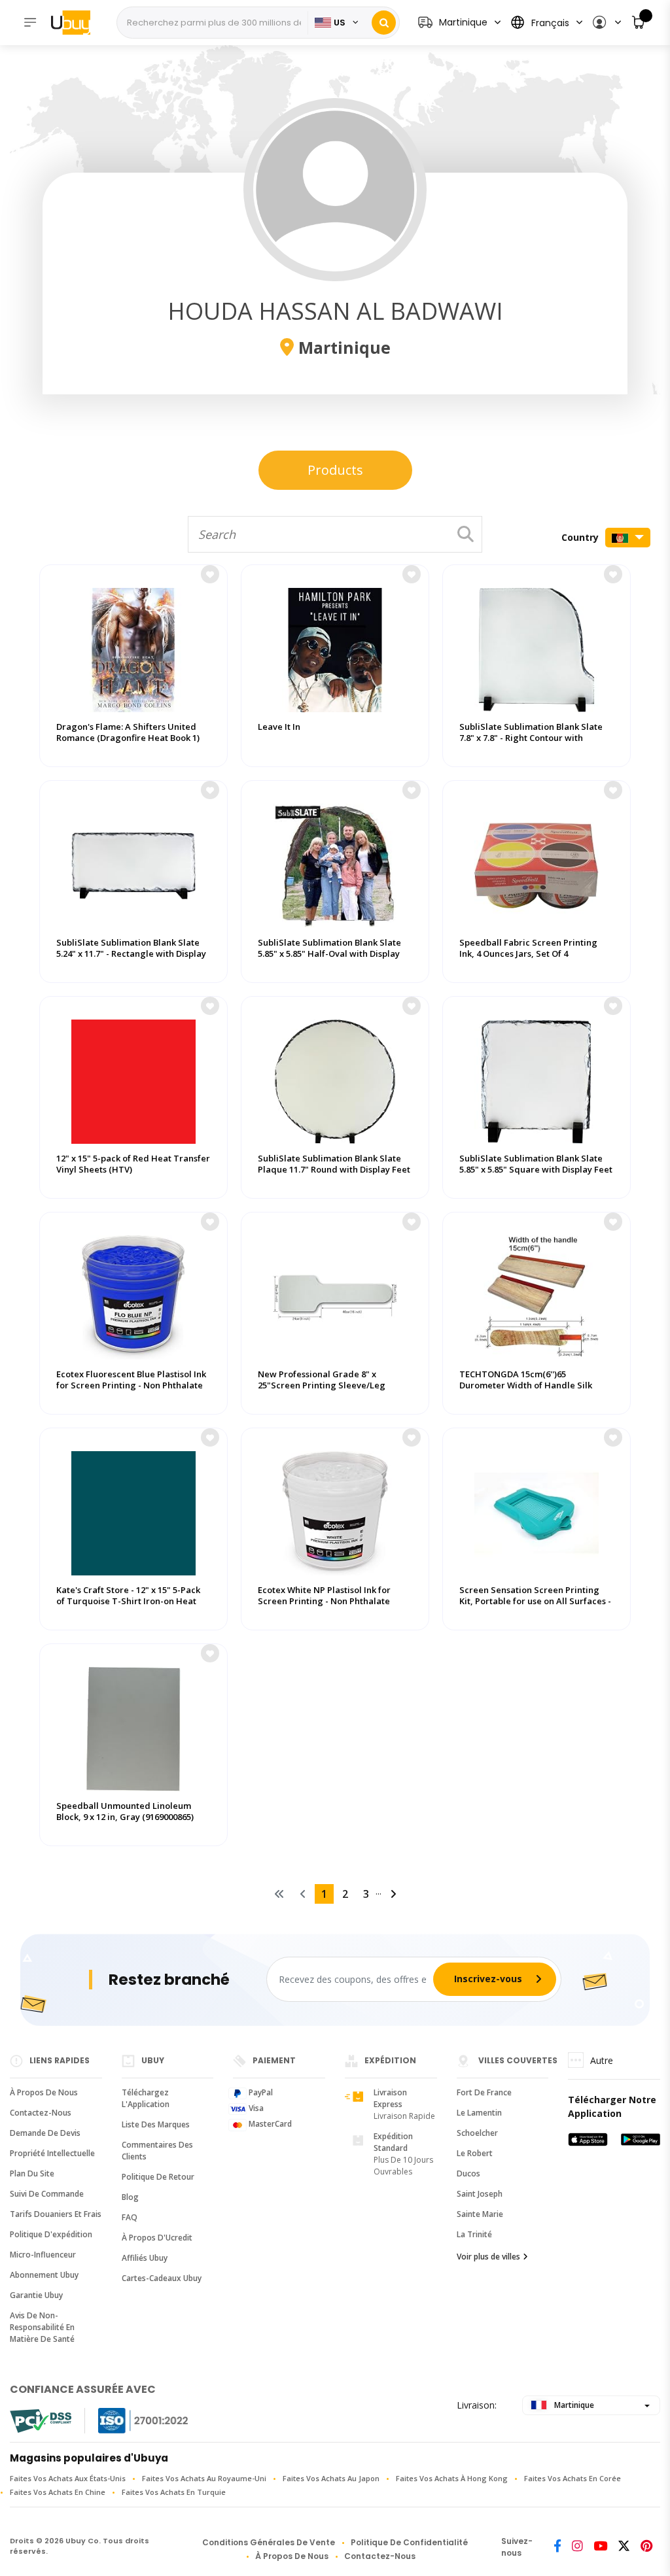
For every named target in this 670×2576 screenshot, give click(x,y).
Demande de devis (45, 2133)
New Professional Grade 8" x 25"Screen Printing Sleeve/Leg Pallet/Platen (322, 1385)
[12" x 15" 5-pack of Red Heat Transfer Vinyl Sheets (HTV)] (133, 1078)
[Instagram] (577, 2547)
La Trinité (474, 2234)
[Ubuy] (77, 22)
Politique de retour (158, 2177)
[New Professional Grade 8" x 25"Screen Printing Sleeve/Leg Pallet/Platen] (335, 1294)
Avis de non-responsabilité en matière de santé (42, 2327)
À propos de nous (44, 2092)
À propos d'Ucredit (157, 2238)
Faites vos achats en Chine (58, 2492)
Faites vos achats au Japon (331, 2478)
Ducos (468, 2173)
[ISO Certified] (130, 2421)
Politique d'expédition (51, 2234)
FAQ (130, 2217)
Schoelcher (477, 2133)
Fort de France (484, 2092)
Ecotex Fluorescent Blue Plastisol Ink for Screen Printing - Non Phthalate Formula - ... (131, 1385)
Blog (130, 2197)
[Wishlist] (210, 574)
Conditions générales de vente (269, 2542)
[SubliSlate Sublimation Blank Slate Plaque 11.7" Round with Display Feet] (335, 1078)
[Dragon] (133, 647)
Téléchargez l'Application (146, 2098)
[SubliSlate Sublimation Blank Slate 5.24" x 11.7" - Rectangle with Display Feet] (133, 863)
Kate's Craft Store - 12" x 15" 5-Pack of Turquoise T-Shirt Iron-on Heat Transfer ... (128, 1601)
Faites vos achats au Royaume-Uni (204, 2478)
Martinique (573, 2405)
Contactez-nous (41, 2113)
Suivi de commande (47, 2194)
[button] (606, 23)
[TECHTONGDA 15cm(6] (537, 1294)
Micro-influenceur (43, 2255)
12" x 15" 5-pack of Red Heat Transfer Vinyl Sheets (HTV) (133, 1164)
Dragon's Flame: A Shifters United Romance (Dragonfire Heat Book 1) (128, 732)
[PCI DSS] (41, 2421)
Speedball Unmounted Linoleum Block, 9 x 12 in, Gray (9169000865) (125, 1812)
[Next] (393, 1894)
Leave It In (279, 727)
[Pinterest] (646, 2547)
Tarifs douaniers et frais (56, 2214)
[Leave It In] (335, 647)
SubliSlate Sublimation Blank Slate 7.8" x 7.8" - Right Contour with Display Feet (531, 738)
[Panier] (639, 23)
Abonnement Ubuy (44, 2275)
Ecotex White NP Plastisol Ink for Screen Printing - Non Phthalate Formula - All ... (324, 1601)
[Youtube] (600, 2547)
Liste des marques (156, 2124)
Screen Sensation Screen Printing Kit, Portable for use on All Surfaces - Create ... (535, 1601)
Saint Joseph (480, 2194)
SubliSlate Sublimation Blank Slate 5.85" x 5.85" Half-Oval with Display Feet (329, 954)
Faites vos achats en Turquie (174, 2492)
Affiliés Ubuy (145, 2258)
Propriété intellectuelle (52, 2153)
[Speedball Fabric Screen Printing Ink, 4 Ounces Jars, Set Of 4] (537, 863)
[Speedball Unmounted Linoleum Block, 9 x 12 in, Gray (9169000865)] (133, 1726)
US (340, 23)
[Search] (384, 23)
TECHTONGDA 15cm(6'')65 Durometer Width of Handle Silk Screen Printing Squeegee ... (526, 1385)
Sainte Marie (480, 2214)
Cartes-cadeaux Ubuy (162, 2278)
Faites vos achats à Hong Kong (452, 2478)
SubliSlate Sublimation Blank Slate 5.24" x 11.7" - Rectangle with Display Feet (131, 954)
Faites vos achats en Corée (573, 2478)
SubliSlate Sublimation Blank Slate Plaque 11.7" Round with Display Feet (334, 1164)
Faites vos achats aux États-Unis (68, 2478)
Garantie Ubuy (36, 2295)
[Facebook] (557, 2547)
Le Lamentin (479, 2113)
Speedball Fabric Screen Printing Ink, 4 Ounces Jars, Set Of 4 (528, 948)
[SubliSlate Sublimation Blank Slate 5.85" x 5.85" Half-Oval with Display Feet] (335, 863)
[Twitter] (624, 2547)
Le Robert (475, 2153)
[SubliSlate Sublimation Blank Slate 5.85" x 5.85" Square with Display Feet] (537, 1078)
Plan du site (32, 2173)
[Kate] (133, 1510)
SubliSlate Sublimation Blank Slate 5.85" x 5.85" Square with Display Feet (536, 1164)
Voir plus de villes (488, 2257)
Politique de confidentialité (409, 2542)
